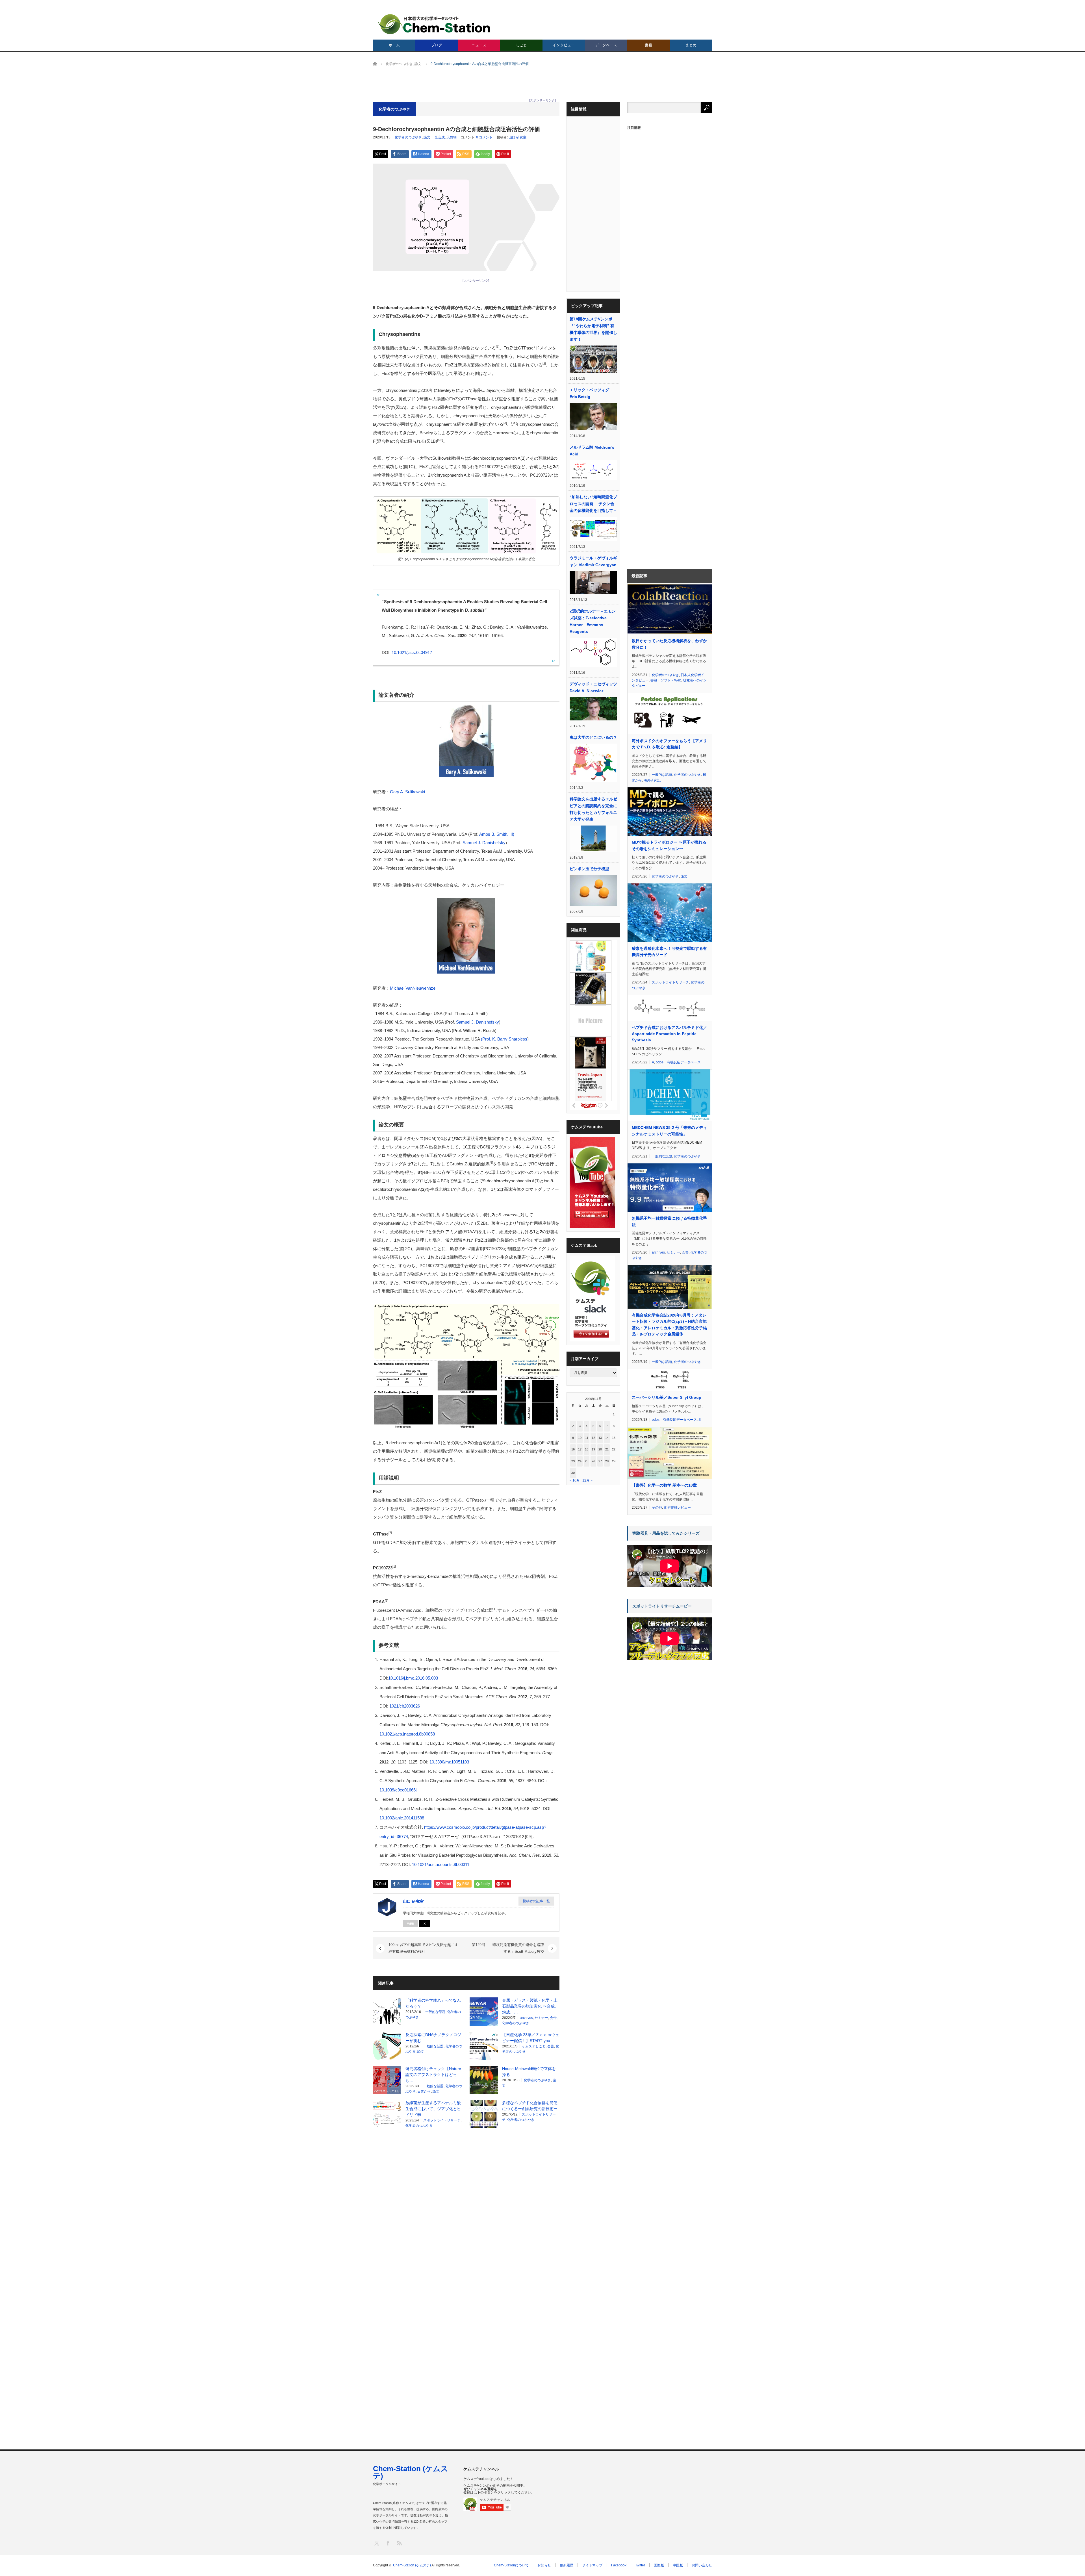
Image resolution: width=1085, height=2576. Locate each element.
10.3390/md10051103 (449, 1762)
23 (573, 1461)
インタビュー (564, 45)
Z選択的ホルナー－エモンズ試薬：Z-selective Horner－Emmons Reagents (593, 621)
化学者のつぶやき (408, 137)
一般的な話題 (435, 2012)
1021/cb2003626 (405, 1706)
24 (580, 1461)
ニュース (479, 45)
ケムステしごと (534, 2046)
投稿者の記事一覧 (536, 1901)
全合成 (440, 137)
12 (593, 1438)
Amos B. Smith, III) (497, 834)
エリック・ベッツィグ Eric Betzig (589, 393)
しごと (521, 45)
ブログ (437, 45)
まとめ (691, 45)
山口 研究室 (517, 137)
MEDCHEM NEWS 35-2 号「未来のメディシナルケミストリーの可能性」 (669, 1131)
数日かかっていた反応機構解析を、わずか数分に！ (669, 644)
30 (573, 1473)
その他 (657, 1508)
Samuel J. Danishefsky (484, 843)
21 (607, 1449)
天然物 (452, 137)
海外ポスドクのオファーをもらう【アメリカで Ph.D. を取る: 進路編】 (669, 744)
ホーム (394, 45)
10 (580, 1438)
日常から (424, 2091)
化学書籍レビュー (677, 1508)
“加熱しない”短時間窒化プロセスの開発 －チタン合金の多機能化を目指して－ (593, 504)
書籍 (648, 45)
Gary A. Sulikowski (407, 792)
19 (593, 1449)
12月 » (587, 1480)
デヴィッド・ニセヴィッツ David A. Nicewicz (593, 687)
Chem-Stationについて (511, 2565)
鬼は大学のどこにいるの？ (593, 737)
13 (600, 1438)
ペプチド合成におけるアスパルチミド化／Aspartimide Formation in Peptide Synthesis (669, 1034)
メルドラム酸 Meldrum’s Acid (592, 451)
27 (600, 1461)
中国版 (678, 2565)
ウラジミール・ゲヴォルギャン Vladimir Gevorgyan (593, 561)
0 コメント (484, 137)
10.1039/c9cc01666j (398, 1790)
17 (580, 1449)
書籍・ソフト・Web (666, 680)
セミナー (541, 2018)
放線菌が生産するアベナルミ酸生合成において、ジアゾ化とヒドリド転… (433, 2109)
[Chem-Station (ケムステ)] (434, 24)
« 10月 (575, 1480)
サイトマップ (592, 2565)
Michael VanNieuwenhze (413, 988)
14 (607, 1438)
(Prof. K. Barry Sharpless (504, 1039)
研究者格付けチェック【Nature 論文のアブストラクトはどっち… (433, 2075)
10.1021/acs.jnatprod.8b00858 (407, 1734)
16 (573, 1449)
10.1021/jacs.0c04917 (412, 652)
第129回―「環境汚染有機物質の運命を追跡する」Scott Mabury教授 (508, 1948)
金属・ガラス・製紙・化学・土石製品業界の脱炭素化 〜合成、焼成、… (530, 2006)
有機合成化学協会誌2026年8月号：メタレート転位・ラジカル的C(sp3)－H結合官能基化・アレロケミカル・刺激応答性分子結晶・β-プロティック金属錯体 (669, 1325)
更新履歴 (567, 2565)
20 (600, 1449)
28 (607, 1461)
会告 (553, 2018)
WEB (411, 1924)
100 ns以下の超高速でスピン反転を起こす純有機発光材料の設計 (423, 1948)
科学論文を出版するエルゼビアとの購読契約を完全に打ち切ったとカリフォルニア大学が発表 (593, 809)
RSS (399, 2543)
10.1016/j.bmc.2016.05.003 (413, 1678)
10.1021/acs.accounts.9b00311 (441, 1864)
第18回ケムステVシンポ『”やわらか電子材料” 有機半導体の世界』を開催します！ (593, 329)
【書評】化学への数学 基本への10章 (664, 1485)
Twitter (640, 2565)
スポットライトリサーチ (442, 2120)
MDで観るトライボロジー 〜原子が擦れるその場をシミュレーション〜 (669, 845)
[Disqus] (466, 2205)
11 (587, 1438)
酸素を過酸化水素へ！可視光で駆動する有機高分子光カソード (669, 952)
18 (587, 1449)
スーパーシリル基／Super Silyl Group (667, 1397)
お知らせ (544, 2565)
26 (593, 1461)
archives (526, 2018)
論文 (427, 137)
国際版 (659, 2565)
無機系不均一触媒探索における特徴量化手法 (669, 1221)
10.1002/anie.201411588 (402, 1818)
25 (587, 1461)
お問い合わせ (702, 2565)
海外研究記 (652, 780)
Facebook (619, 2565)
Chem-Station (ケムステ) (411, 2472)
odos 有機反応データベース (678, 1062)
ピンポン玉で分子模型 (589, 869)
